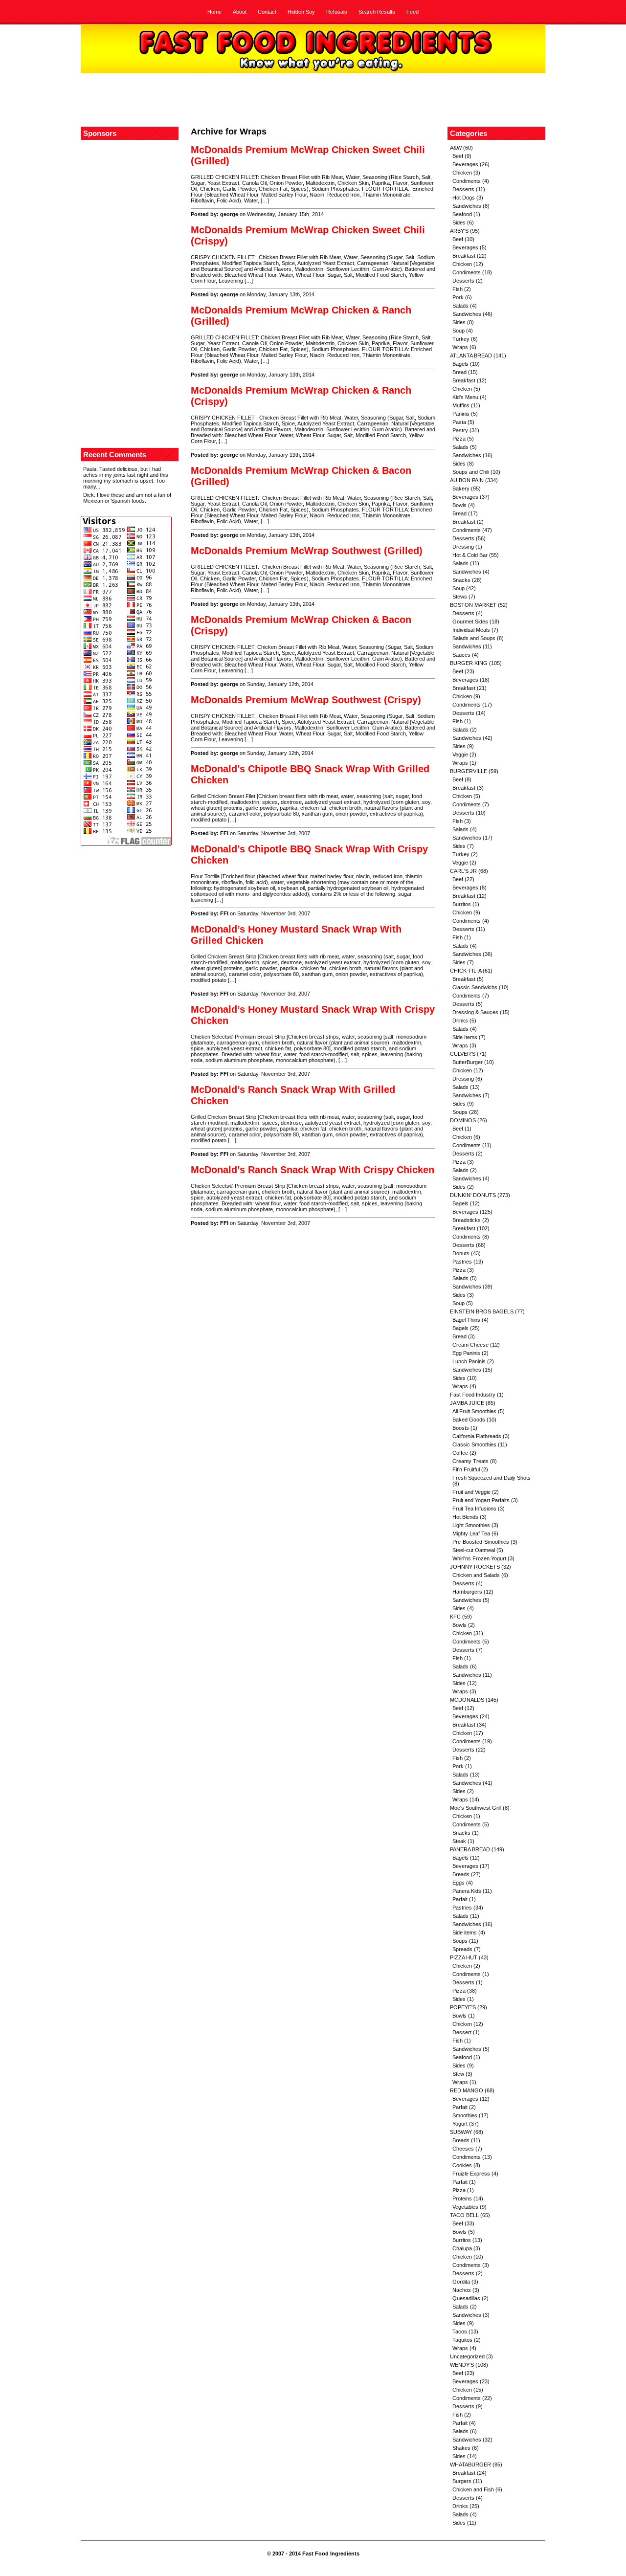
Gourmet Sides (470, 622)
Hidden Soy (301, 12)
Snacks (461, 580)
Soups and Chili (471, 472)
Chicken (462, 173)
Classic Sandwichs (475, 987)
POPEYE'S (463, 2007)
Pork (458, 297)
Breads (461, 1874)
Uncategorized (467, 2356)
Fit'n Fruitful (466, 1469)
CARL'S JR (463, 871)
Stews (460, 597)
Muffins (461, 405)
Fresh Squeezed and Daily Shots (492, 1478)
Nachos (462, 2290)
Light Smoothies (471, 1525)
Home (214, 12)
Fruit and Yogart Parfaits (481, 1500)
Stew (458, 2074)
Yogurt (460, 2124)
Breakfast (464, 256)
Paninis (461, 414)
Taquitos (462, 2340)
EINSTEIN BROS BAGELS (482, 1311)
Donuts (461, 1253)
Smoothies (465, 2115)
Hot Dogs (464, 198)
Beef (458, 156)
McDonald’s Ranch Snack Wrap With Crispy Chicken (313, 1170)
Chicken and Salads (476, 1575)
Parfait (460, 1899)
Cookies (462, 2165)
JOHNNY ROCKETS (475, 1567)
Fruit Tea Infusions (474, 1509)
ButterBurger (468, 1062)
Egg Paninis (466, 1353)
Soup (458, 331)
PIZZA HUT (464, 1957)
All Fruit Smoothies (474, 1411)
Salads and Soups (474, 638)
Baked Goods (469, 1420)
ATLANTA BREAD (471, 355)
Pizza (459, 439)
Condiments (467, 181)
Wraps (460, 347)
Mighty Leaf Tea (471, 1533)
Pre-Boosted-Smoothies (481, 1542)
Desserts (463, 189)
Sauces (461, 655)
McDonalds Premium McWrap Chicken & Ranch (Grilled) (301, 316)
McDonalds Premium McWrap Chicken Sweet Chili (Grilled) (308, 155)
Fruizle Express (471, 2174)
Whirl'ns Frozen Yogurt (479, 1558)
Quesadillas (466, 2298)
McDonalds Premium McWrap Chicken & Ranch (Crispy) (301, 396)
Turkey (461, 339)
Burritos (462, 904)
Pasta (459, 422)
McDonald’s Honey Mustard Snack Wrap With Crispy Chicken (313, 1015)
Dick (89, 495)
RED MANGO (467, 2090)
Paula (90, 469)
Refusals (337, 12)
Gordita (461, 2282)
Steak (459, 1841)
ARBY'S (459, 231)
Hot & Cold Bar (470, 555)
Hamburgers (467, 1592)
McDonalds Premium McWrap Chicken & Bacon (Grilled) (301, 476)
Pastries (462, 1262)
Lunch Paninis (469, 1361)
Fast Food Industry (473, 1395)
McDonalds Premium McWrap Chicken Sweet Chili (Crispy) (308, 235)
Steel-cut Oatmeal (474, 1550)
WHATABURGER (470, 2465)
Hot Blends (465, 1517)
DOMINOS (463, 1120)
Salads (460, 306)
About (240, 12)
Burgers (462, 2481)
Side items (465, 1932)
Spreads (462, 1949)
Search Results (377, 12)
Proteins (462, 2198)
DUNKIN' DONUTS (473, 1195)
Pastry (460, 430)
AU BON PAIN (467, 480)
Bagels (460, 364)
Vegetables (465, 2207)
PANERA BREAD (470, 1849)
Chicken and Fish (473, 2489)
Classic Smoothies (474, 1444)
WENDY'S (462, 2365)
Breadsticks (467, 1220)
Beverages (465, 164)
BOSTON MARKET (473, 605)
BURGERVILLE (469, 771)
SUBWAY (461, 2132)
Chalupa (462, 2248)
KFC (455, 1617)
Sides (459, 222)
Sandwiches (467, 206)
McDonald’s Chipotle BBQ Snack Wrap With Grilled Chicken (310, 774)
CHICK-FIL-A (466, 971)
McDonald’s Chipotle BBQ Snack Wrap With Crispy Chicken (309, 855)
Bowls (459, 505)
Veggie (460, 755)
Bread (459, 372)
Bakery (461, 489)
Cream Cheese (470, 1345)
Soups (460, 1112)
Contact (267, 12)
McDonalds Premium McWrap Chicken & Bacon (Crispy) (301, 625)
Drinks (460, 1021)
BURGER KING (469, 663)
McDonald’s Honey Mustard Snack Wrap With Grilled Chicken (296, 935)
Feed (413, 12)
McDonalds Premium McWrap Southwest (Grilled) (307, 551)
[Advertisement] (313, 100)
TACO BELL (464, 2215)
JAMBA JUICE (467, 1403)
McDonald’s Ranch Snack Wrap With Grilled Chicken (293, 1095)
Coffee (460, 1453)
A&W (456, 148)
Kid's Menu (465, 397)
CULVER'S (463, 1054)
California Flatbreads (477, 1436)
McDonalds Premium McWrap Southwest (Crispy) (306, 700)
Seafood (462, 214)
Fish (458, 289)
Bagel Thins (466, 1320)
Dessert (462, 2032)
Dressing (463, 547)
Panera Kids (467, 1891)
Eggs (458, 1883)
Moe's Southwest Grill (476, 1808)
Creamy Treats (470, 1461)
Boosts (461, 1428)
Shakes (461, 2448)
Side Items (465, 1037)
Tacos (460, 2332)
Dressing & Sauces (475, 1012)
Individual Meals (471, 630)
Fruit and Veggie (471, 1492)
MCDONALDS (467, 1700)
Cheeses (463, 2149)
